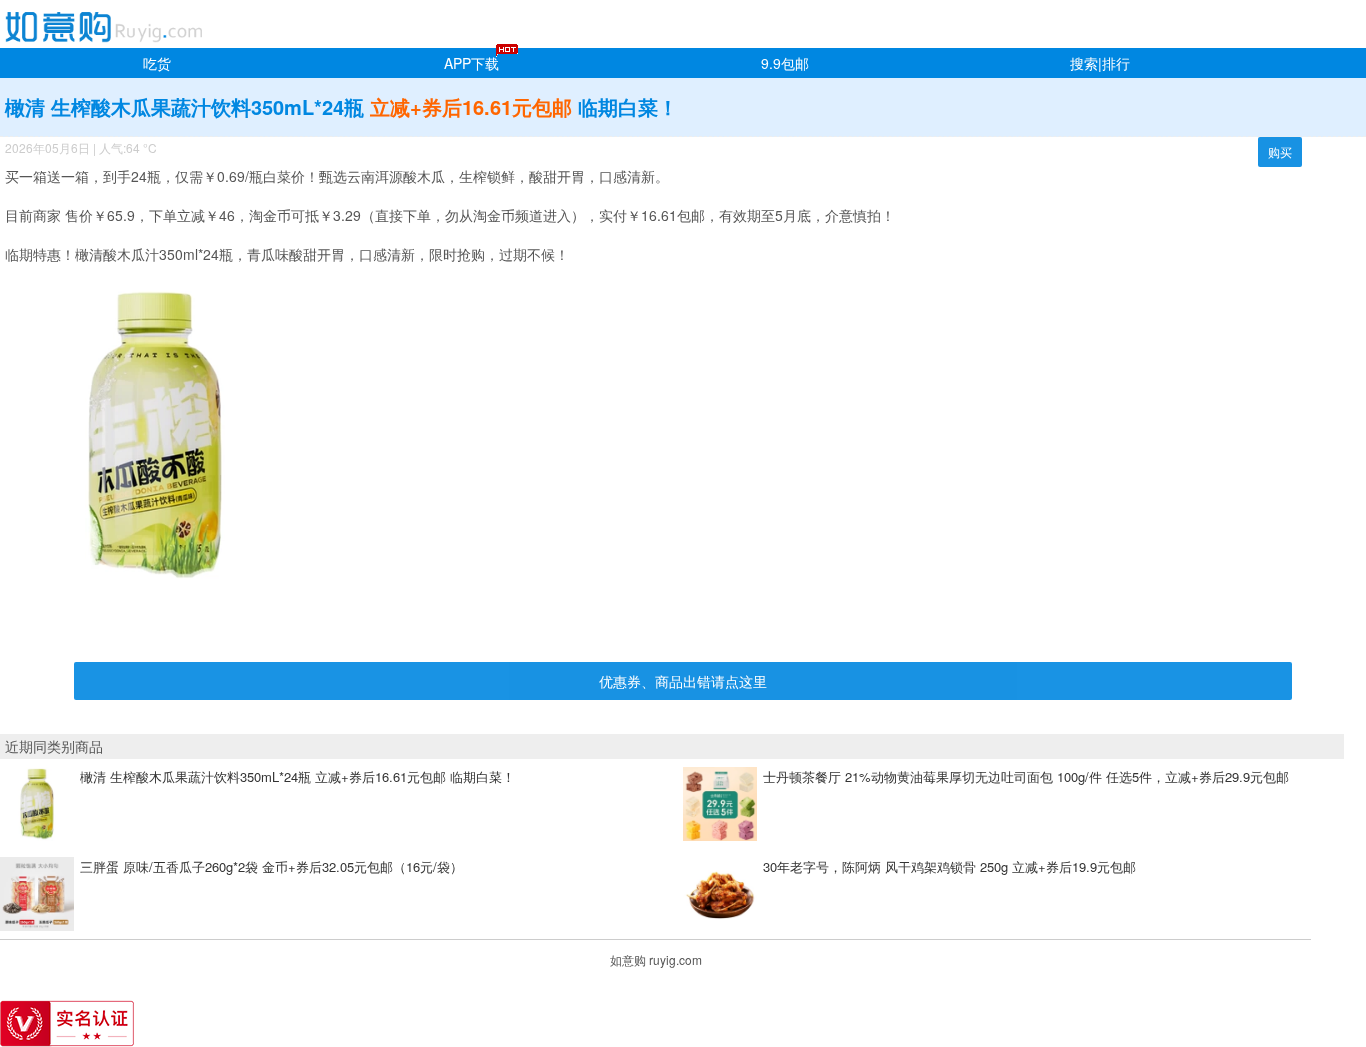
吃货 (157, 63)
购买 (1280, 151)
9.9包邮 (785, 63)
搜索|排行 (1100, 63)
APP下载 (471, 63)
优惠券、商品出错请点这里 (683, 681)
